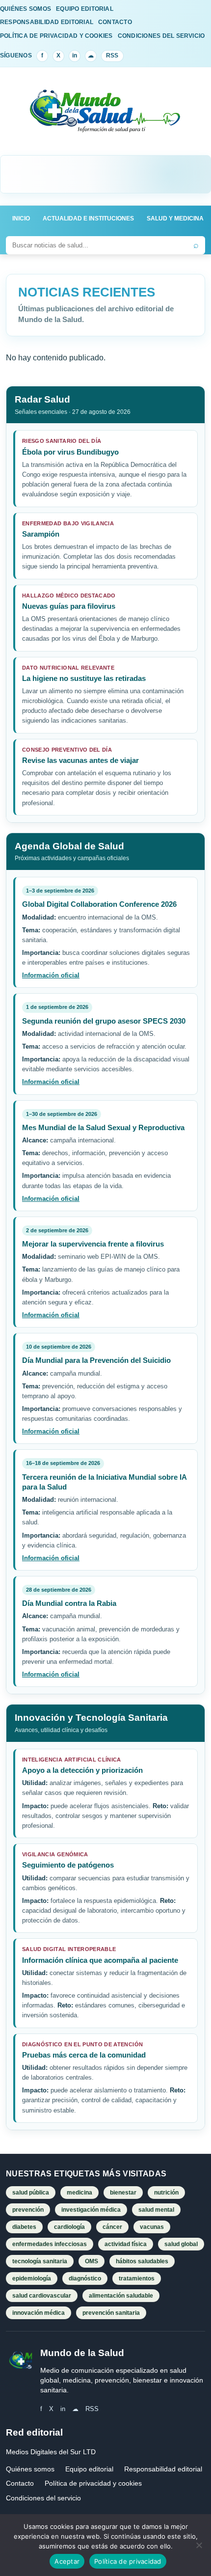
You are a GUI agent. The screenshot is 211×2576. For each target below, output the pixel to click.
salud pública (31, 2193)
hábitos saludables (142, 2261)
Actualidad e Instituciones (88, 218)
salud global (181, 2244)
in (75, 55)
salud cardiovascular (42, 2296)
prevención (28, 2210)
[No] (199, 2545)
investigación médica (91, 2210)
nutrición (166, 2193)
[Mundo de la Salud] (105, 117)
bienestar (123, 2193)
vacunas (152, 2227)
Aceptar (67, 2561)
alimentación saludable (121, 2296)
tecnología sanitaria (40, 2261)
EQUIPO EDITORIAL (85, 9)
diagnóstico (85, 2278)
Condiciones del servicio (43, 2498)
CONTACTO (115, 22)
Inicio (21, 218)
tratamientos (137, 2278)
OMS (92, 2261)
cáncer (112, 2227)
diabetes (24, 2227)
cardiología (69, 2227)
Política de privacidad (128, 2561)
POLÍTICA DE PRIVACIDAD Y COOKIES (56, 36)
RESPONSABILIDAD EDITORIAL (47, 22)
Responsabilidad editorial (163, 2469)
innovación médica (39, 2313)
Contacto (20, 2483)
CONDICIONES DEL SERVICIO (161, 36)
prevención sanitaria (111, 2313)
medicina (79, 2193)
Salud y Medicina (175, 218)
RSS (112, 55)
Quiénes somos (30, 2469)
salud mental (156, 2210)
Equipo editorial (89, 2469)
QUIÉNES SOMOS (26, 9)
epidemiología (32, 2278)
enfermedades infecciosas (50, 2244)
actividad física (126, 2244)
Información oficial (51, 975)
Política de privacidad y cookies (93, 2483)
